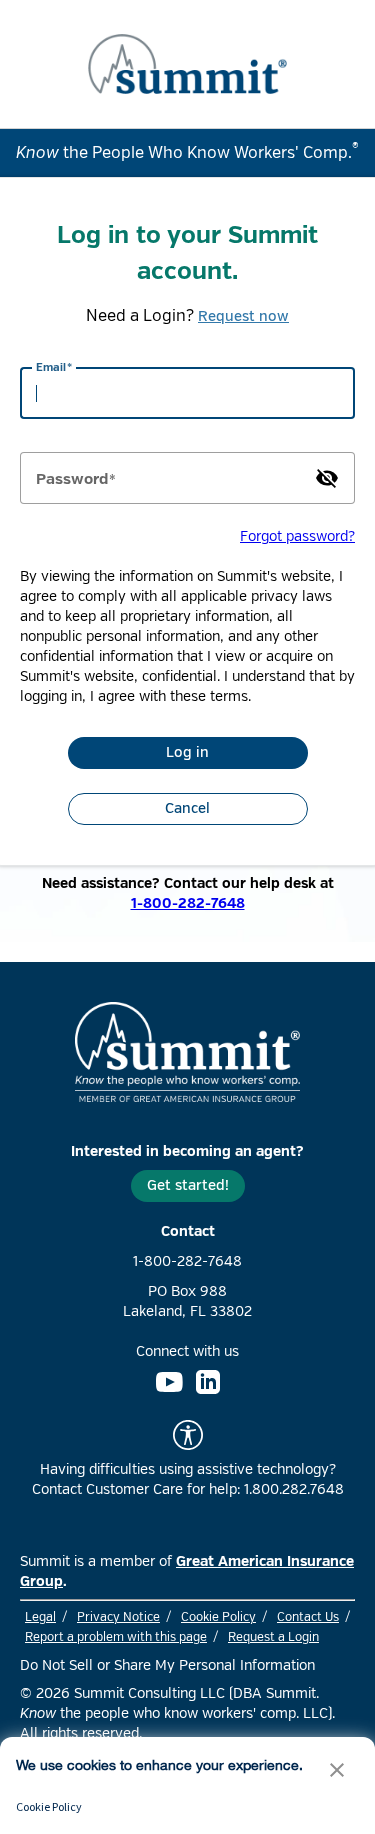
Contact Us (308, 1617)
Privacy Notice (118, 1617)
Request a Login (273, 1637)
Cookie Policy (218, 1617)
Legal (40, 1617)
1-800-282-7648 (188, 903)
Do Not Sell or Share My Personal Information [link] (167, 1665)
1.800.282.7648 (294, 1489)
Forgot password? (297, 536)
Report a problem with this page (116, 1637)
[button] (337, 1772)
